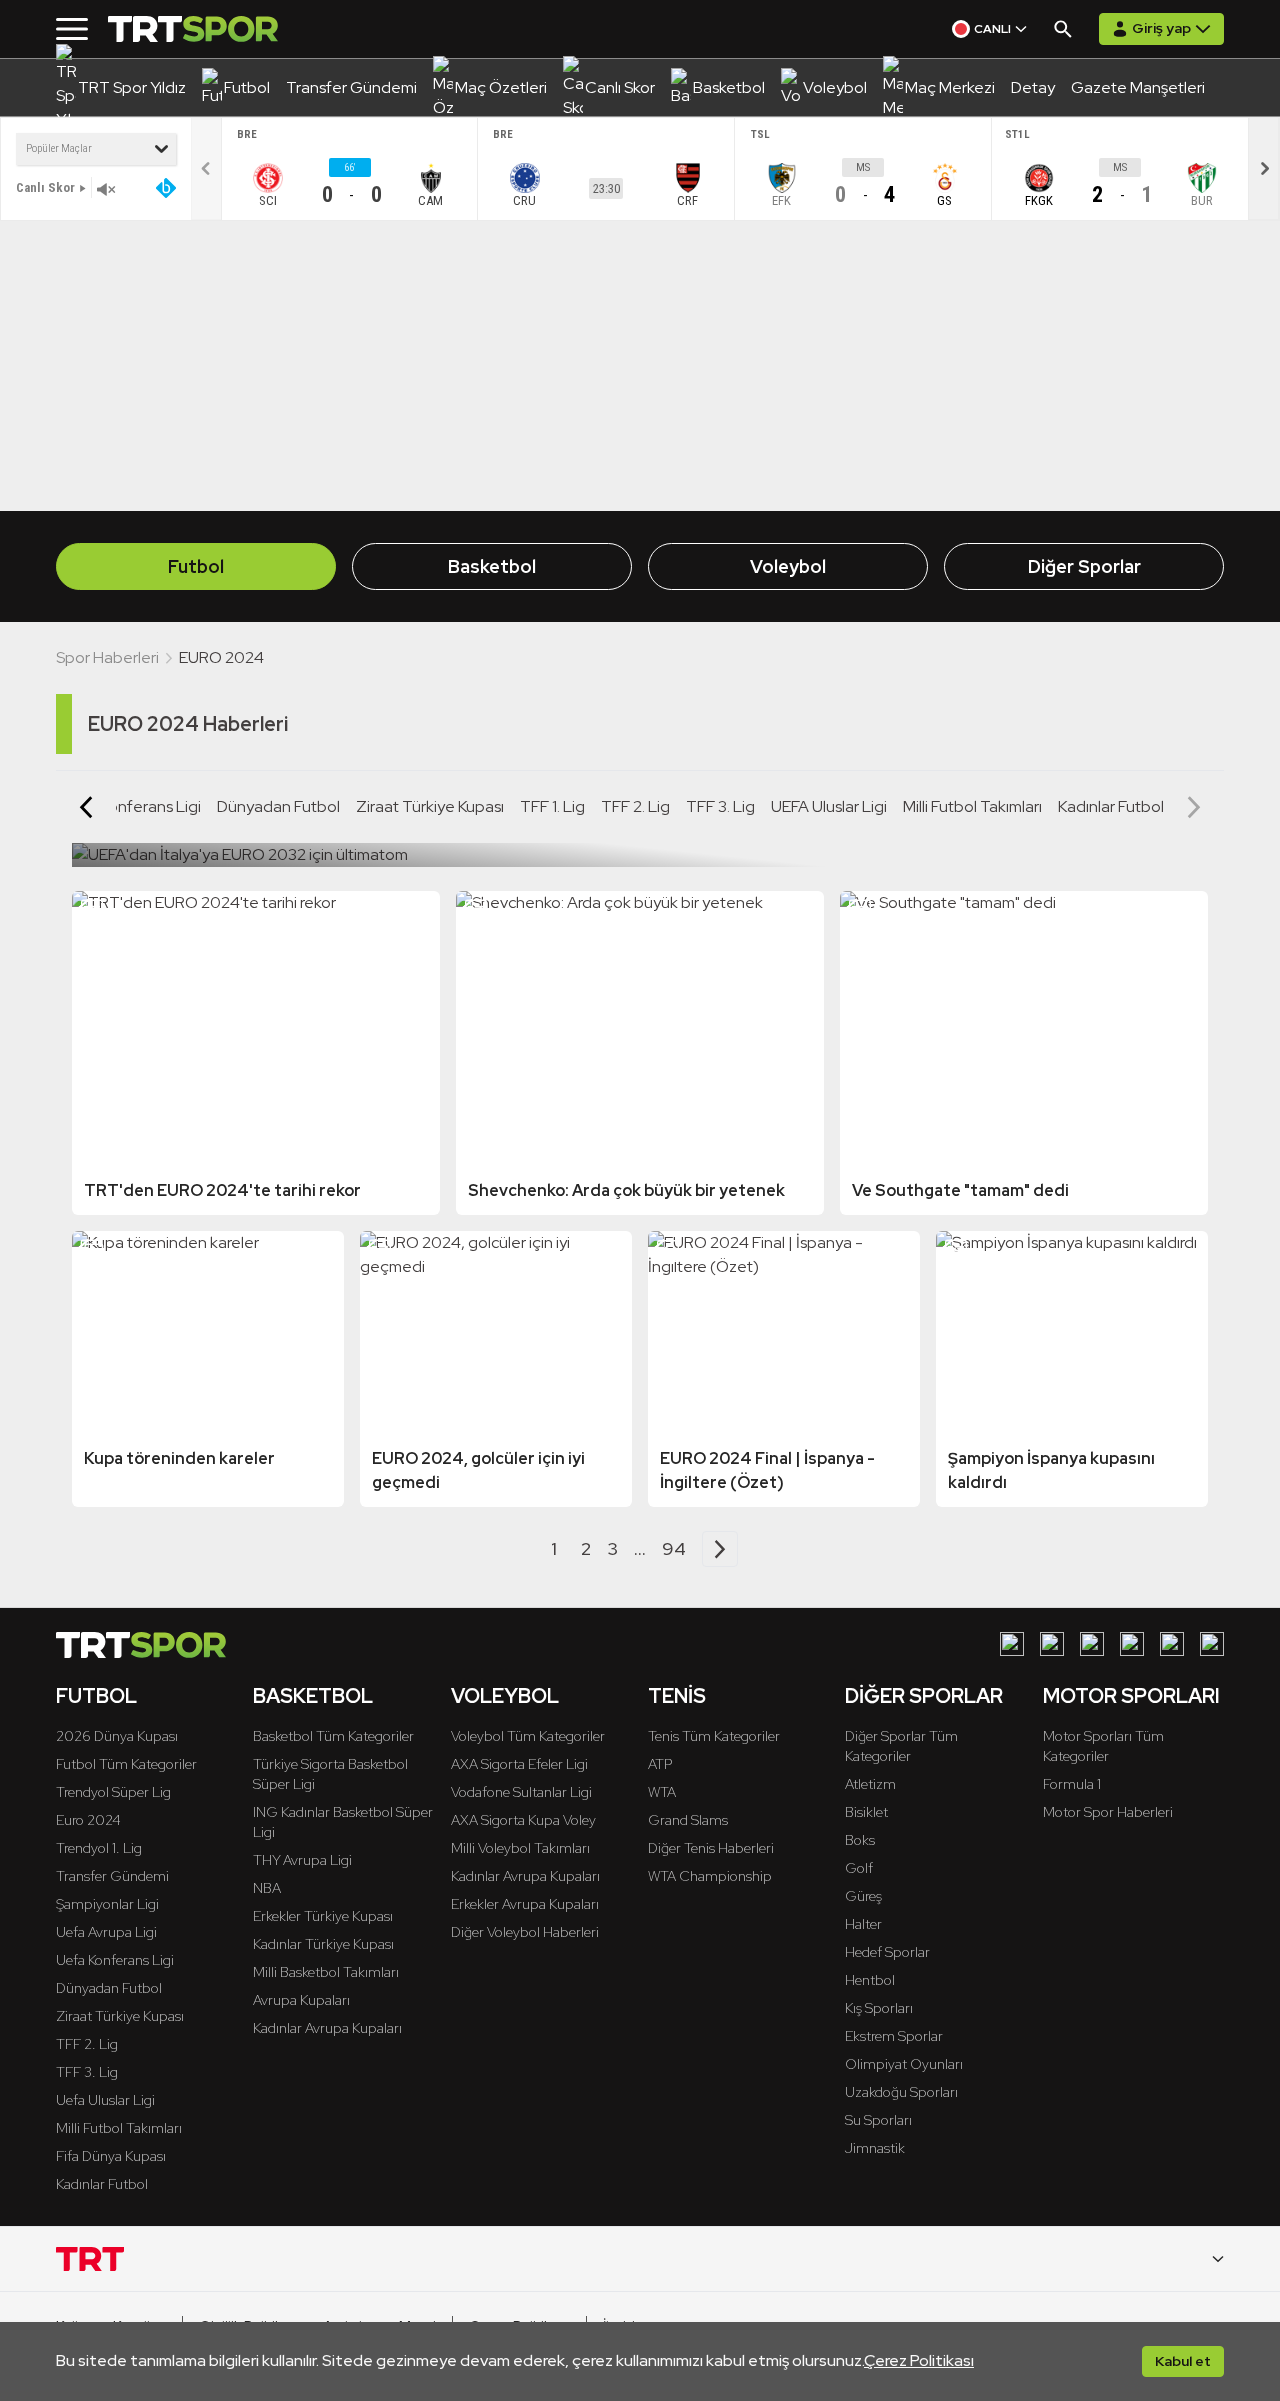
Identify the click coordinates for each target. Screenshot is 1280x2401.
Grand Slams (688, 1820)
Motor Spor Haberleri (1108, 1812)
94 (674, 1548)
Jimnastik (875, 2148)
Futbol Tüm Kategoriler (126, 1764)
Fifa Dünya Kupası (111, 2156)
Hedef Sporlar (887, 1952)
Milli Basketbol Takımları (326, 1972)
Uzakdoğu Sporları (901, 2092)
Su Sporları (878, 2120)
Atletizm (870, 1784)
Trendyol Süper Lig (113, 1792)
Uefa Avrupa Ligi (106, 1932)
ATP (660, 1764)
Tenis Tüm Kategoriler (714, 1736)
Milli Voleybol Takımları (520, 1848)
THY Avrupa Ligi (302, 1860)
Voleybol (788, 566)
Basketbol (492, 566)
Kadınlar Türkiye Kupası (323, 1944)
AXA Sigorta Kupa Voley (523, 1820)
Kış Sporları (879, 2008)
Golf (859, 1868)
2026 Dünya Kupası (117, 1736)
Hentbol (870, 1980)
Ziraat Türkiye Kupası (430, 806)
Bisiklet (866, 1812)
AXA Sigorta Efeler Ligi (519, 1764)
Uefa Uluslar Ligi (105, 2100)
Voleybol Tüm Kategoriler (528, 1736)
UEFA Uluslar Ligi (829, 806)
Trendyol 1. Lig (99, 1848)
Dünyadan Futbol (278, 806)
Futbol (196, 566)
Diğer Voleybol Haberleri (525, 1932)
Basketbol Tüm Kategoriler (333, 1736)
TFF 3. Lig (720, 806)
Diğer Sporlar (1084, 566)
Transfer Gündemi (112, 1876)
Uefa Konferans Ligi (115, 1960)
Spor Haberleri (107, 657)
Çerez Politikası (919, 2360)
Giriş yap (1161, 28)
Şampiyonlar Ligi (107, 1904)
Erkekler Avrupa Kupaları (525, 1904)
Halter (863, 1924)
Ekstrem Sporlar (894, 2036)
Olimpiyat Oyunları (904, 2064)
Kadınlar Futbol (1111, 806)
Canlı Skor (45, 187)
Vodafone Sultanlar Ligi (521, 1792)
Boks (860, 1840)
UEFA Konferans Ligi (130, 806)
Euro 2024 (88, 1820)
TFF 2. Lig (635, 806)
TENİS (677, 1696)
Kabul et (1183, 2361)
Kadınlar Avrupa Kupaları (327, 2028)
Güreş (863, 1896)
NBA (267, 1888)
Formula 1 (1072, 1784)
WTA (662, 1792)
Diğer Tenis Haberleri (711, 1848)
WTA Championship (710, 1876)
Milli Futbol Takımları (972, 806)
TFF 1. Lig (552, 806)
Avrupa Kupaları (301, 2000)
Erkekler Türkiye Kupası (323, 1916)
